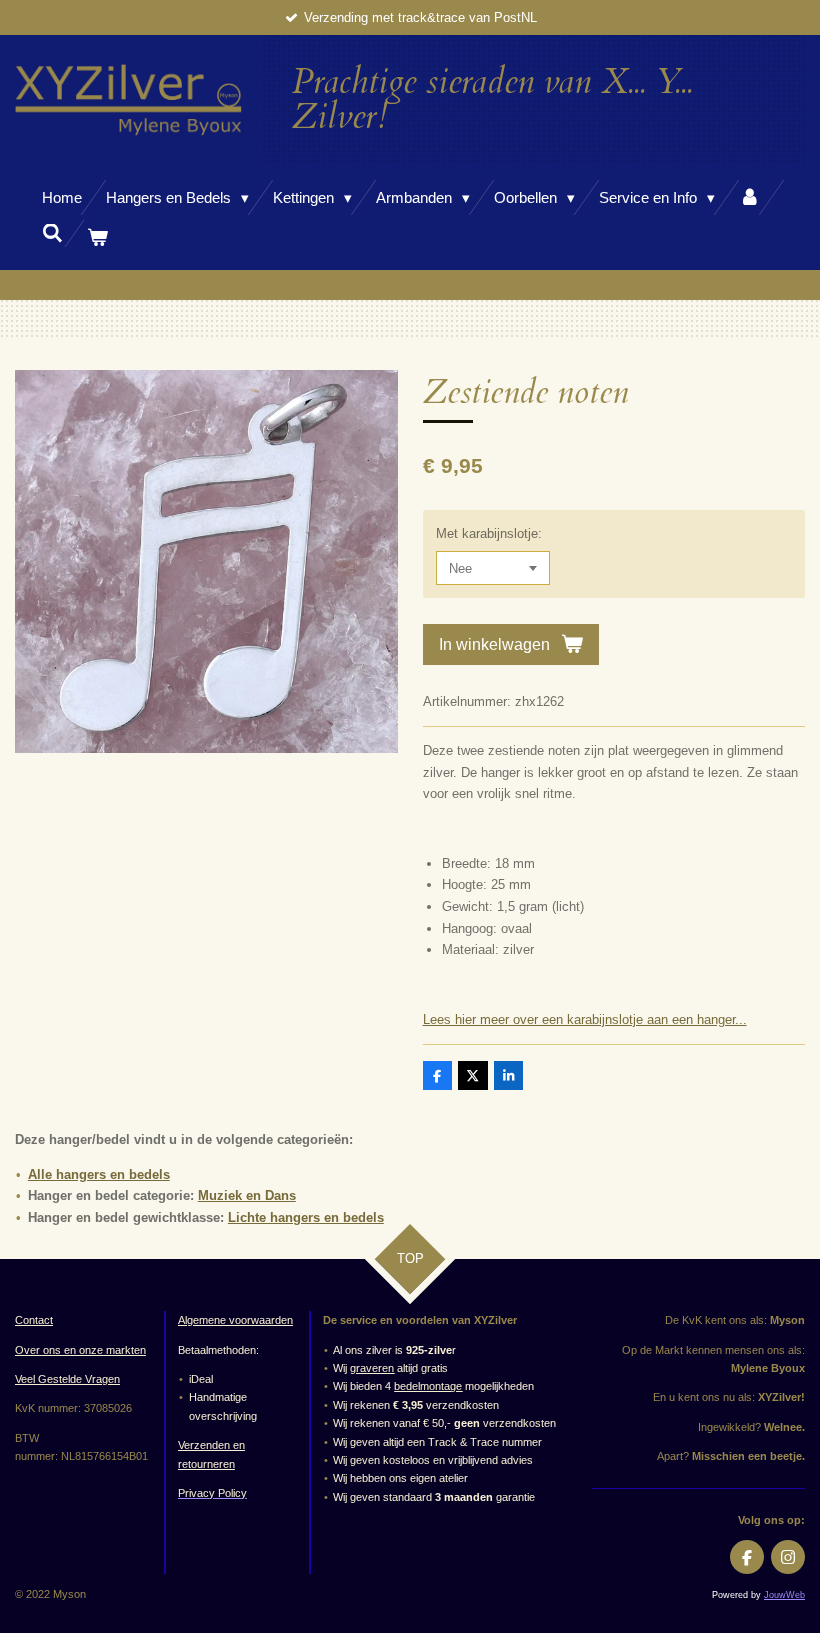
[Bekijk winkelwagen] (97, 237)
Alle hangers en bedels (99, 1174)
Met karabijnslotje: (489, 533)
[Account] (749, 197)
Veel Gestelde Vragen (67, 1379)
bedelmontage (428, 1386)
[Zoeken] (52, 233)
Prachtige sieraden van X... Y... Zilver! (492, 99)
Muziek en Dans (247, 1195)
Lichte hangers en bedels (306, 1217)
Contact (34, 1320)
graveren (372, 1368)
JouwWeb (784, 1595)
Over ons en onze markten (80, 1350)
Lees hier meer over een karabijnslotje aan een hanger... (585, 1019)
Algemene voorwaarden (235, 1320)
